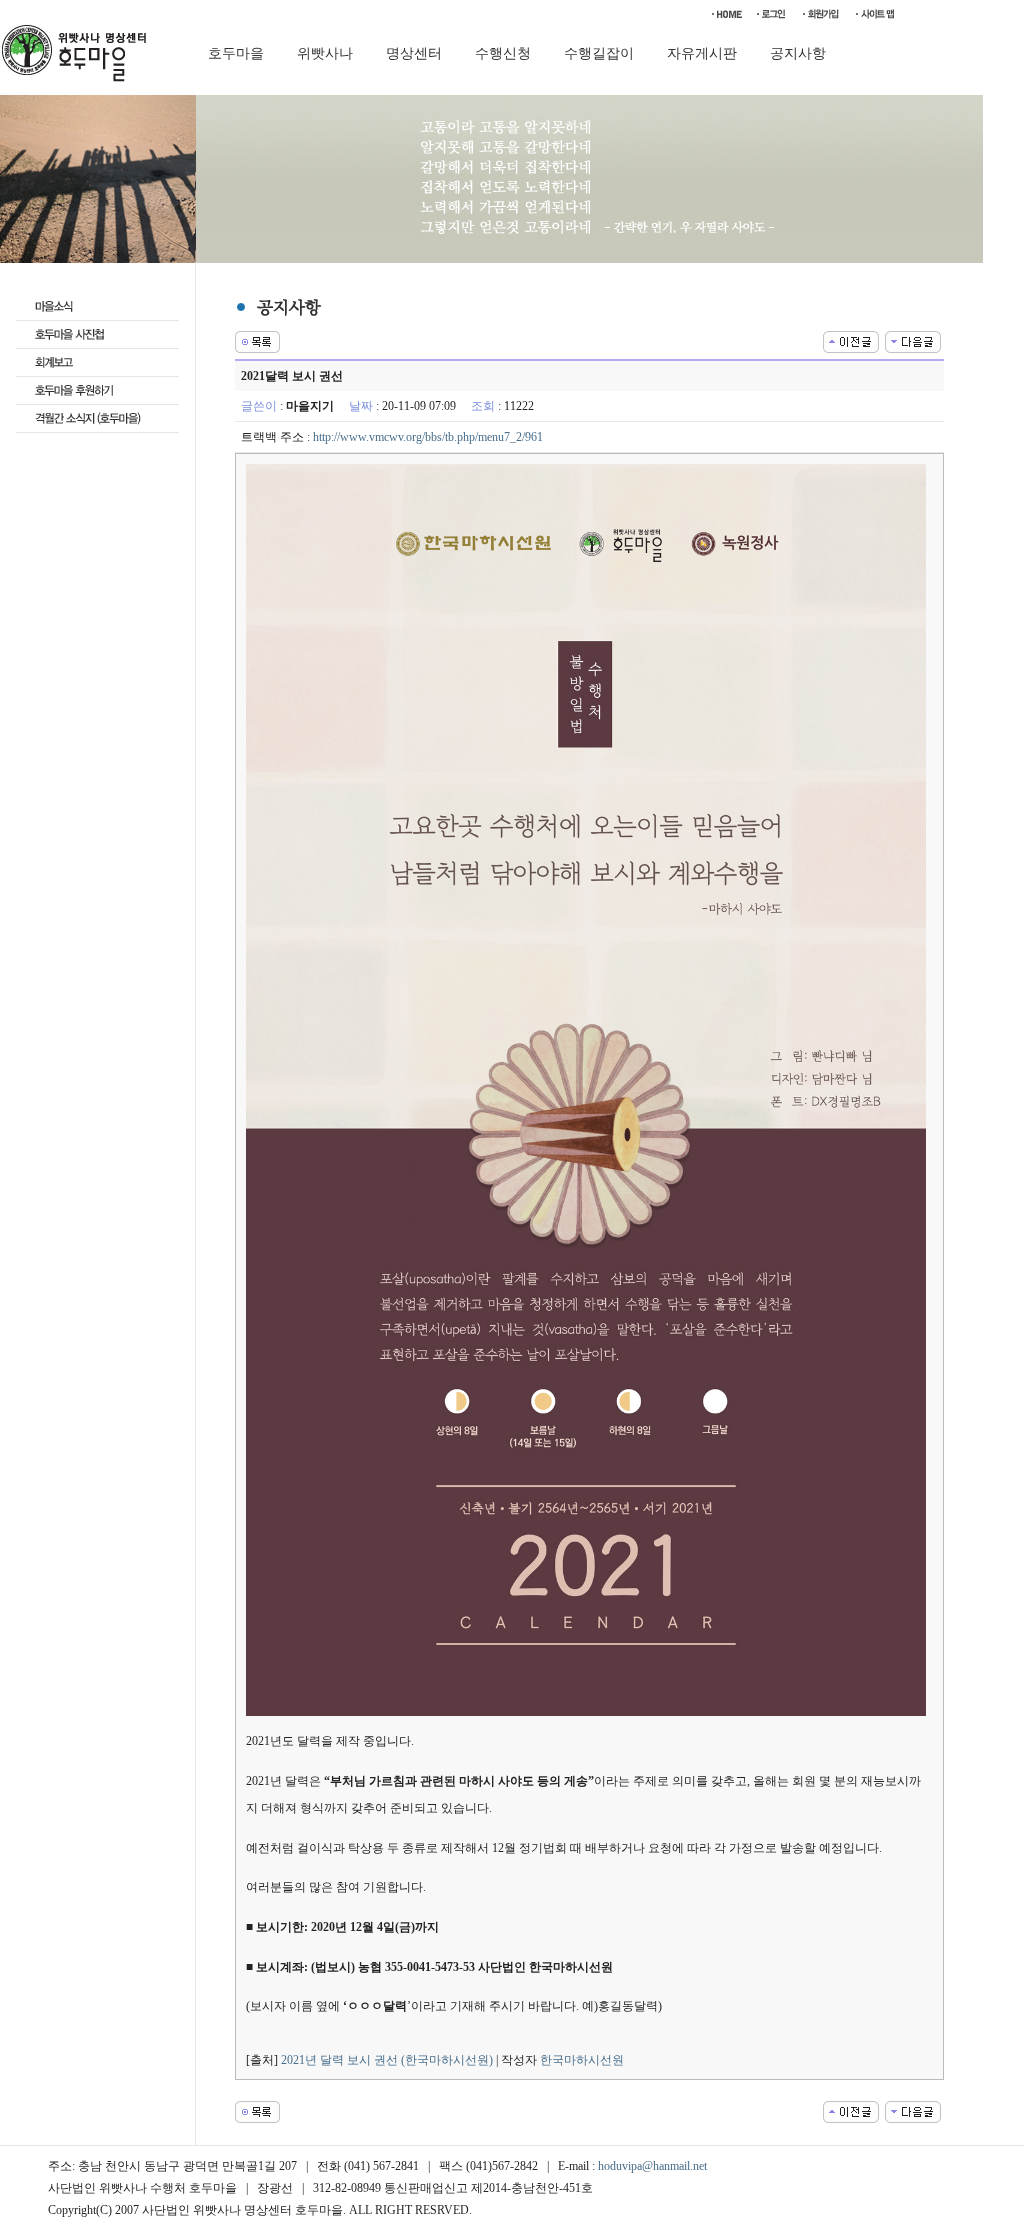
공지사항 (798, 53)
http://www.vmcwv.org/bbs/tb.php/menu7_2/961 (428, 437)
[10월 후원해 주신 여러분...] (913, 340)
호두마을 (236, 53)
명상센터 (414, 53)
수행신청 (503, 53)
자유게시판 (702, 53)
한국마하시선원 (582, 2060)
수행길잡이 (599, 53)
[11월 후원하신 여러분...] (851, 340)
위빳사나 (325, 53)
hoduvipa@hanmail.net (652, 2166)
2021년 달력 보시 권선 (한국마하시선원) (387, 2060)
